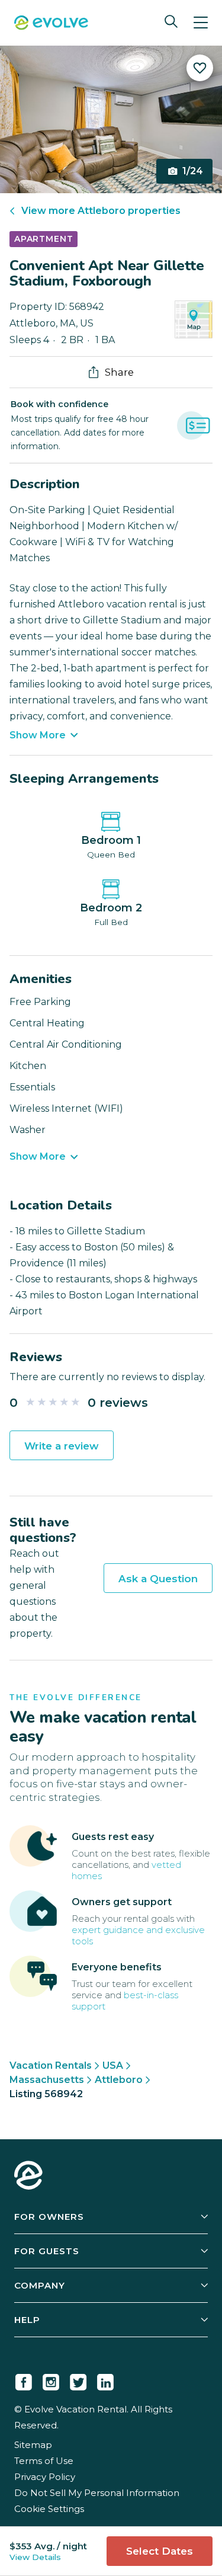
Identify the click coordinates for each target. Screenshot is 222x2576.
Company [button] (40, 2285)
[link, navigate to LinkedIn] (105, 2380)
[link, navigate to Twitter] (78, 2380)
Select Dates (160, 2551)
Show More (38, 735)
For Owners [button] (49, 2217)
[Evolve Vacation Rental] (51, 24)
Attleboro (119, 2080)
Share (119, 372)
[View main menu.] (201, 23)
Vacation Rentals (51, 2065)
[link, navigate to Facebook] (24, 2380)
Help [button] (27, 2320)
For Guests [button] (47, 2251)
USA (113, 2065)
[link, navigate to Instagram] (51, 2380)
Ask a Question (158, 1579)
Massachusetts (47, 2080)
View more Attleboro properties (101, 211)
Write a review (62, 1446)
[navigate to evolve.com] (28, 2177)
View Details (35, 2557)
